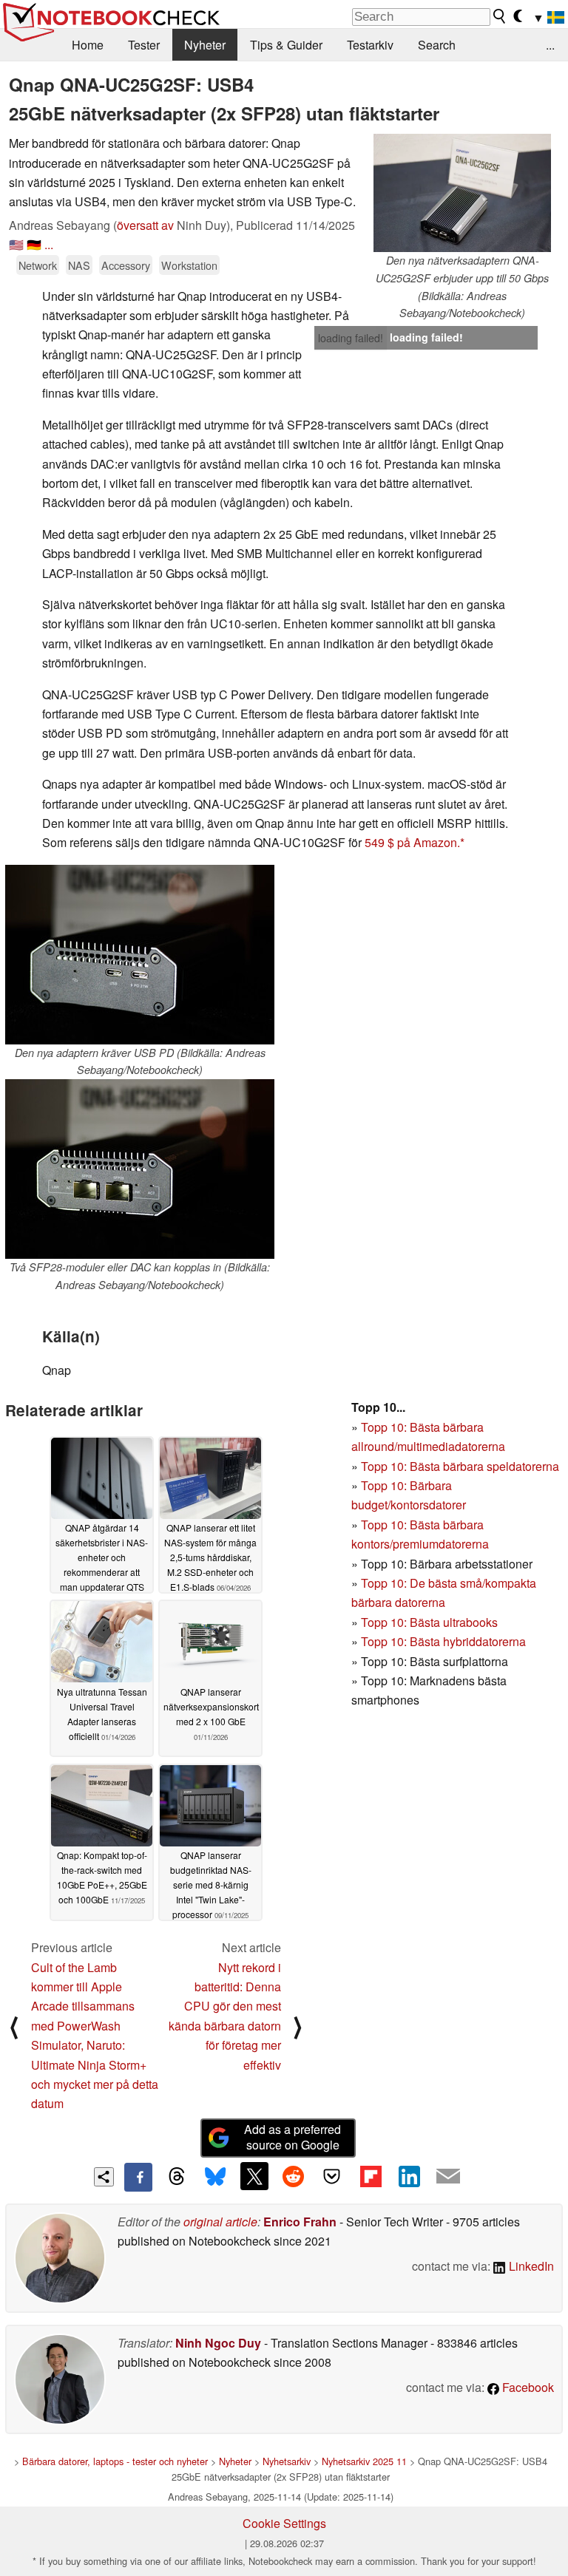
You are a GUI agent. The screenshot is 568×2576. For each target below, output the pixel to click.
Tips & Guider (286, 45)
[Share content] (104, 2177)
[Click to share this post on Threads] (177, 2177)
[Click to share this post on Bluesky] (215, 2177)
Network (38, 265)
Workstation (189, 265)
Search (437, 45)
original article (220, 2222)
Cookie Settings (284, 2523)
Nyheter (205, 45)
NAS (79, 265)
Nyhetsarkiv (287, 2461)
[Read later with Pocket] (332, 2176)
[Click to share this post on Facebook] (138, 2177)
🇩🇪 (34, 244)
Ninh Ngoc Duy (218, 2343)
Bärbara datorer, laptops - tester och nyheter (115, 2461)
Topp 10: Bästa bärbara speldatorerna (460, 1466)
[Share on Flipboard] (371, 2176)
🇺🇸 (16, 244)
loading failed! (351, 338)
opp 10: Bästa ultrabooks (433, 1622)
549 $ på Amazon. (412, 842)
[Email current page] (448, 2177)
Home (88, 45)
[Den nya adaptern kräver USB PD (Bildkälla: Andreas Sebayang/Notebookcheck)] (140, 955)
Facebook (527, 2387)
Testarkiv (370, 45)
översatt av (145, 225)
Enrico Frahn (300, 2222)
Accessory (126, 265)
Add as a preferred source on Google (293, 2137)
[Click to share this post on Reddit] (293, 2176)
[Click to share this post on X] (254, 2176)
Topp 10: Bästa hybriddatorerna (443, 1641)
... (550, 45)
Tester (144, 45)
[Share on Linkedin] (409, 2176)
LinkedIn (530, 2266)
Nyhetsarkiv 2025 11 (364, 2461)
